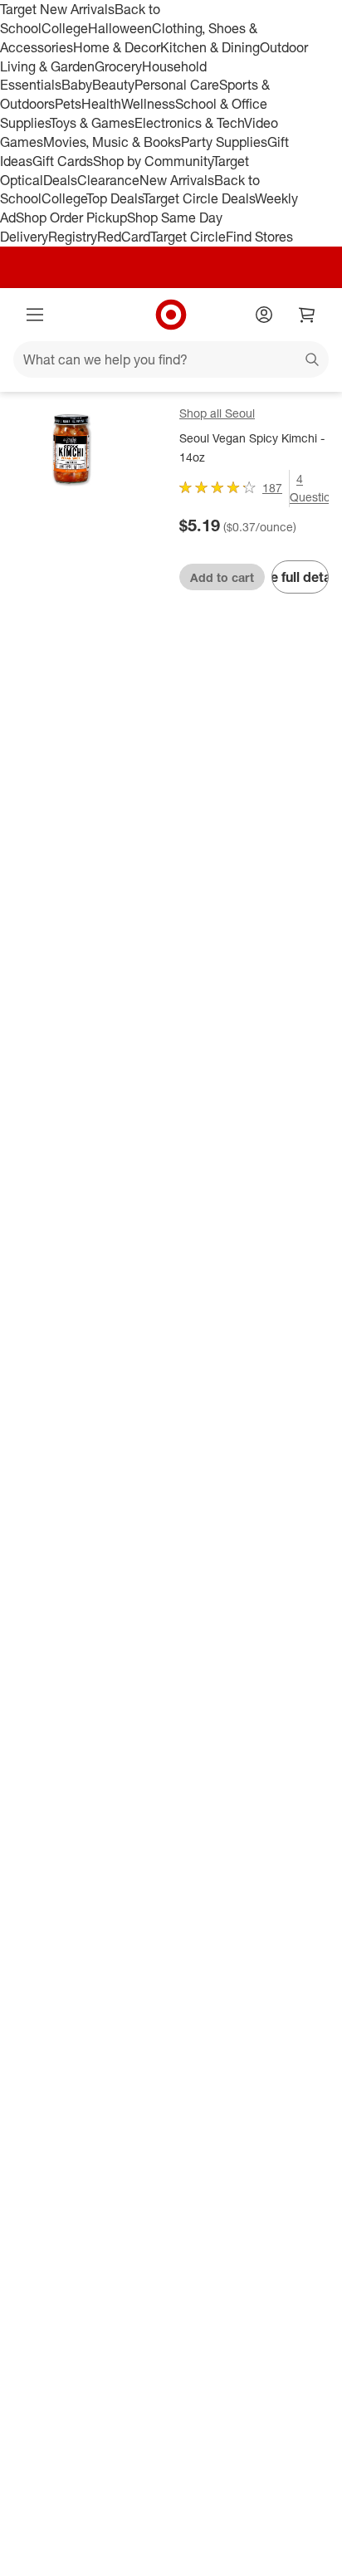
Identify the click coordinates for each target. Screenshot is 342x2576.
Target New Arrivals (57, 9)
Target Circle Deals (199, 198)
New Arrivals (177, 180)
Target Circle (188, 237)
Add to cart (222, 577)
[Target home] (171, 315)
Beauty (113, 85)
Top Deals (115, 198)
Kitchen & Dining (210, 47)
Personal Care (177, 85)
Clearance (108, 180)
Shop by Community (153, 161)
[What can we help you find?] (171, 359)
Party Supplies (224, 142)
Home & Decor (117, 47)
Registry (73, 237)
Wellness (148, 104)
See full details (300, 577)
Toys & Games (92, 123)
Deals (60, 180)
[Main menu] (35, 315)
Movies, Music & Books (112, 142)
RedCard (124, 237)
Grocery (118, 66)
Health (101, 104)
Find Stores (259, 237)
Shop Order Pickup (71, 218)
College (65, 28)
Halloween (120, 28)
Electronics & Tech (189, 123)
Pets (68, 104)
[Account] (264, 315)
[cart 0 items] (307, 315)
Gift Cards (63, 161)
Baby (77, 85)
